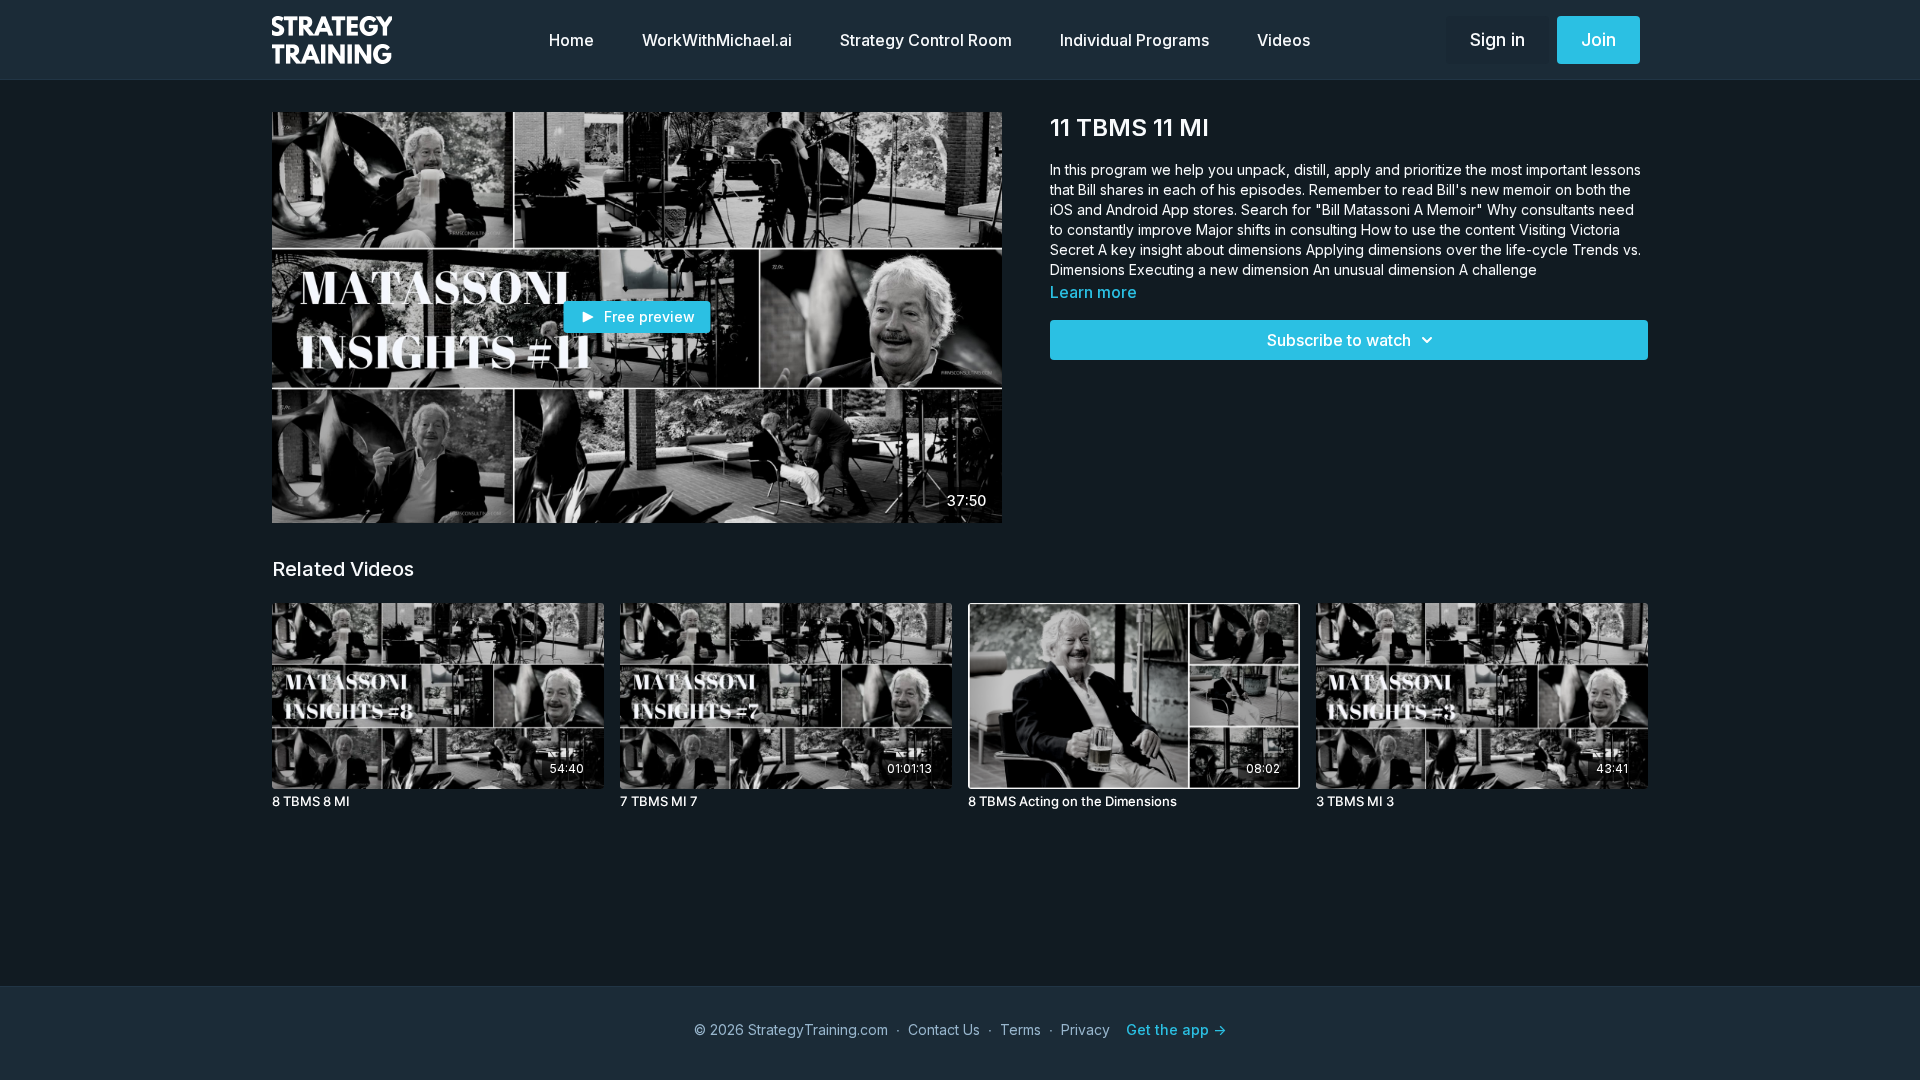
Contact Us (944, 1029)
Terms (1020, 1029)
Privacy (1085, 1029)
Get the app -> (1176, 1029)
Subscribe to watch (1339, 340)
